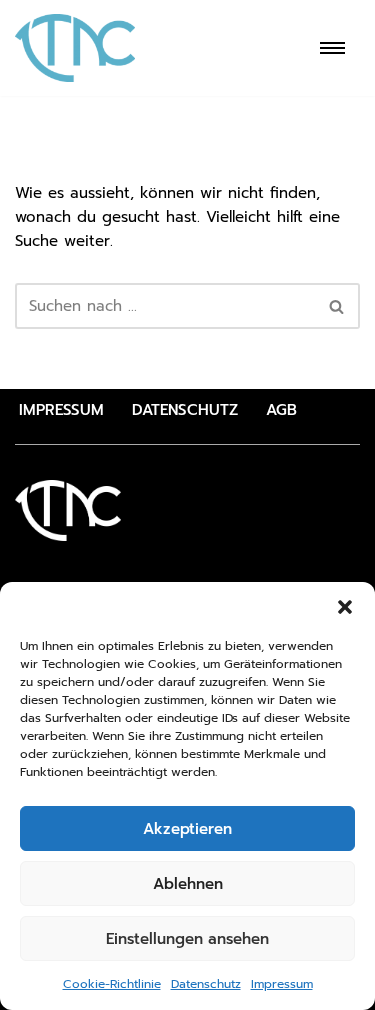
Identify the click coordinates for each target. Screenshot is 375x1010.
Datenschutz (206, 984)
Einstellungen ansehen (187, 939)
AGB (281, 410)
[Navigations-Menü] (332, 48)
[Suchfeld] (337, 306)
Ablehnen (188, 884)
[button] (345, 607)
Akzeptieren (187, 829)
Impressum (282, 984)
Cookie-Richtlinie (112, 984)
